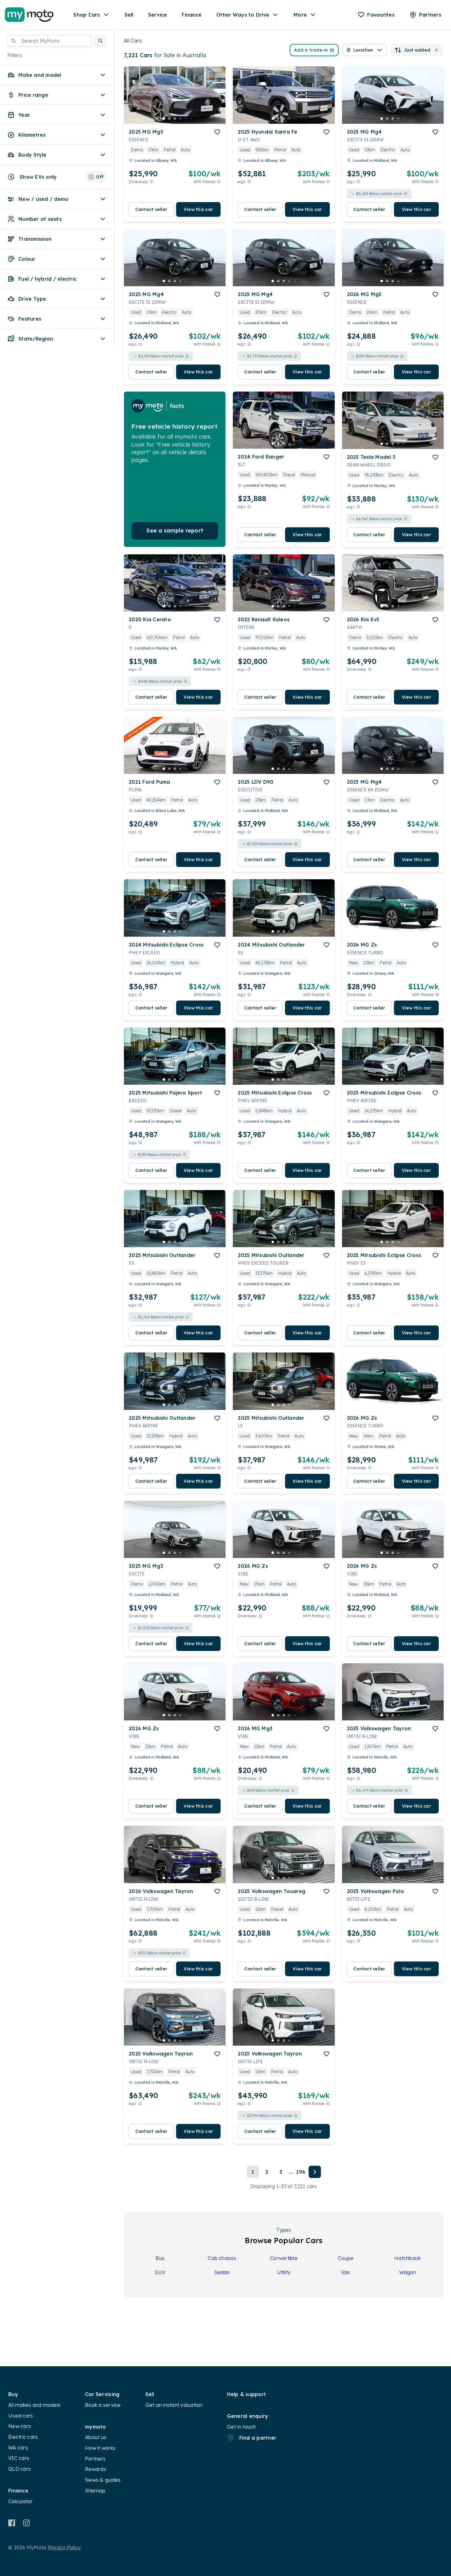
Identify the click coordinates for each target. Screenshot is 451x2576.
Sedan (222, 2272)
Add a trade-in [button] (311, 50)
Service (158, 15)
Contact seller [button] (151, 209)
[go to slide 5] (186, 119)
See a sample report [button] (175, 531)
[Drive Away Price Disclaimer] (152, 182)
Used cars (21, 2416)
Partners (95, 2459)
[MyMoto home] (29, 15)
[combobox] (50, 41)
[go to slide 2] (169, 119)
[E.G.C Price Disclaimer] (249, 182)
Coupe (346, 2258)
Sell (129, 15)
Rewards (96, 2469)
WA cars (18, 2448)
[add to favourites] (217, 132)
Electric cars (23, 2437)
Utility (284, 2272)
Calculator (21, 2501)
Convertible (284, 2258)
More (300, 15)
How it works (100, 2448)
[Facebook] (12, 2523)
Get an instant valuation (174, 2405)
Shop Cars (87, 15)
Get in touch (242, 2427)
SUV (160, 2272)
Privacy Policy (64, 2547)
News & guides (103, 2480)
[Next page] (315, 2172)
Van (346, 2272)
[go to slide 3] (175, 119)
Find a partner (258, 2438)
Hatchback (407, 2258)
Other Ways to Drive (243, 15)
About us (96, 2437)
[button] (100, 41)
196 (301, 2172)
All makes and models (34, 2405)
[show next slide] (216, 100)
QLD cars (19, 2469)
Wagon (408, 2272)
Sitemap (95, 2491)
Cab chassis (222, 2258)
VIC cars (19, 2458)
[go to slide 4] (180, 119)
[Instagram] (26, 2523)
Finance (192, 15)
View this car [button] (198, 209)
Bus (160, 2258)
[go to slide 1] (164, 119)
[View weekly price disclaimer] (219, 182)
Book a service (103, 2405)
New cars (20, 2426)
